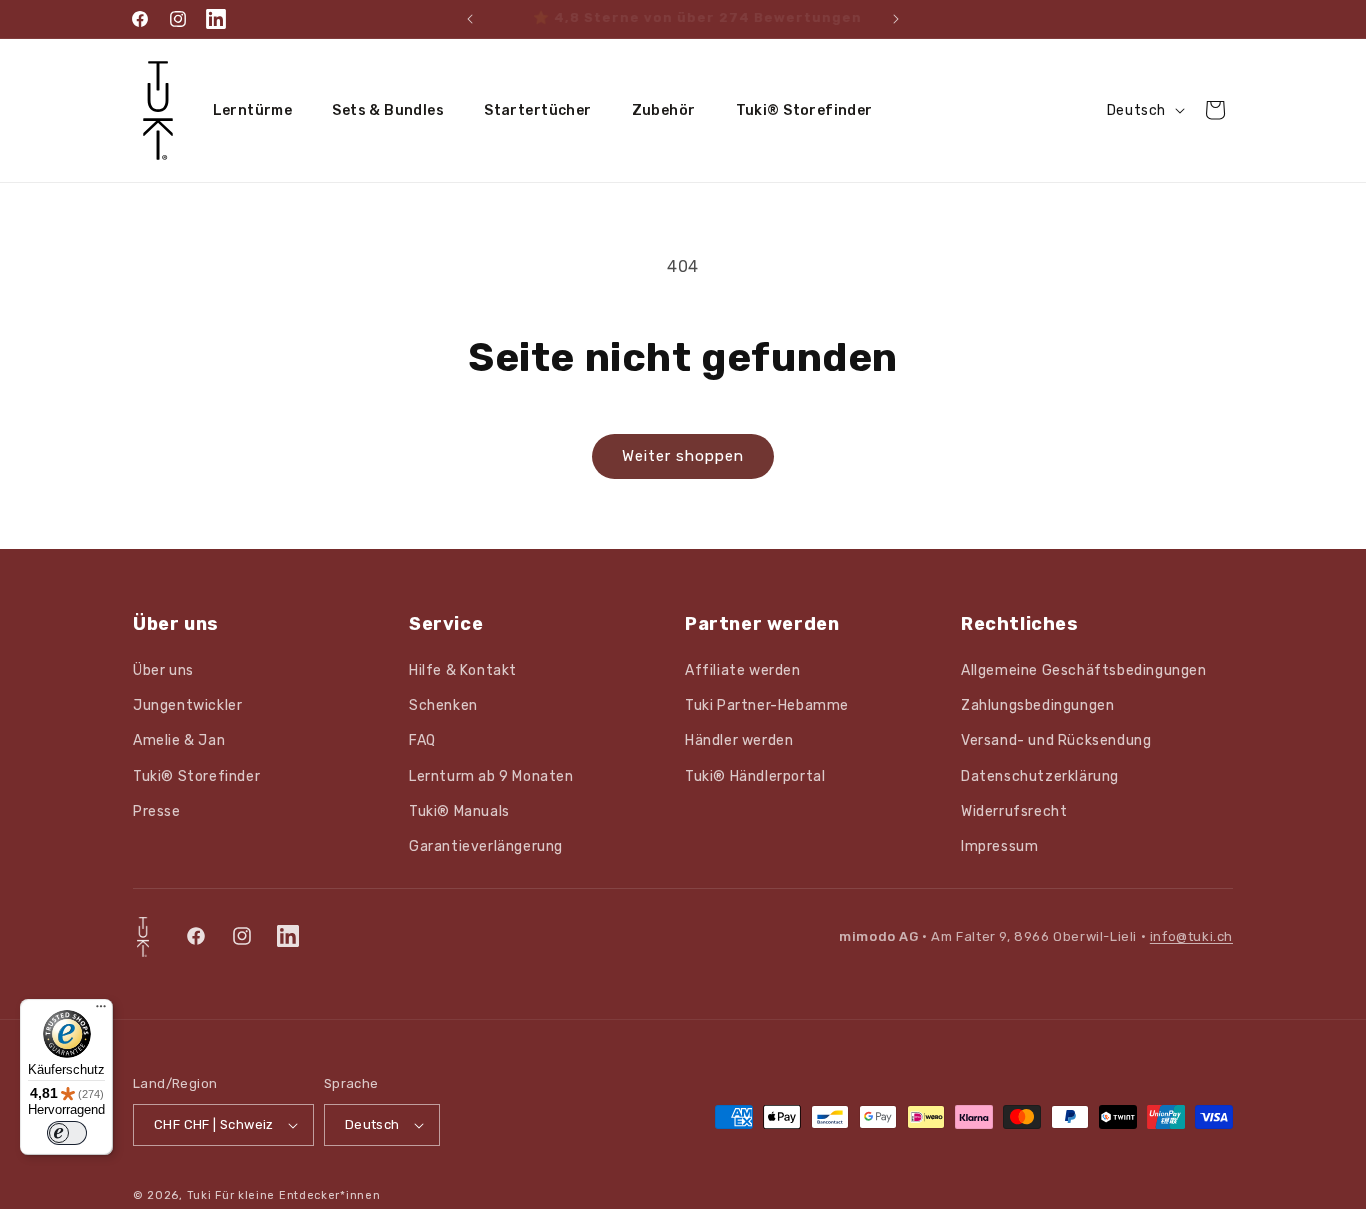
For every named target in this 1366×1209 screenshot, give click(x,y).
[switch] (67, 1133)
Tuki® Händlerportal (755, 776)
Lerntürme (253, 110)
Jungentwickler (187, 705)
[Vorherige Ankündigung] (470, 19)
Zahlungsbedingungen (1037, 705)
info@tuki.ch (1191, 936)
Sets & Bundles (388, 110)
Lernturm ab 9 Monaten (491, 776)
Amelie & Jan (179, 740)
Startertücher (537, 110)
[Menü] (101, 1011)
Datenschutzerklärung (1040, 776)
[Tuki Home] (143, 937)
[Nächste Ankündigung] (896, 19)
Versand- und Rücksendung (1056, 740)
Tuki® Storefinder (804, 110)
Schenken (443, 705)
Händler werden (739, 740)
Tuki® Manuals (459, 811)
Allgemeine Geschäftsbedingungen (1084, 670)
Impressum (999, 846)
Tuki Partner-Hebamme (767, 705)
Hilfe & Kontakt (463, 670)
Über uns (163, 670)
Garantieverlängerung (486, 846)
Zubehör (664, 110)
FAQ (422, 740)
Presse (157, 811)
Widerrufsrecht (1014, 811)
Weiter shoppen (683, 456)
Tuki (199, 1195)
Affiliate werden (743, 670)
